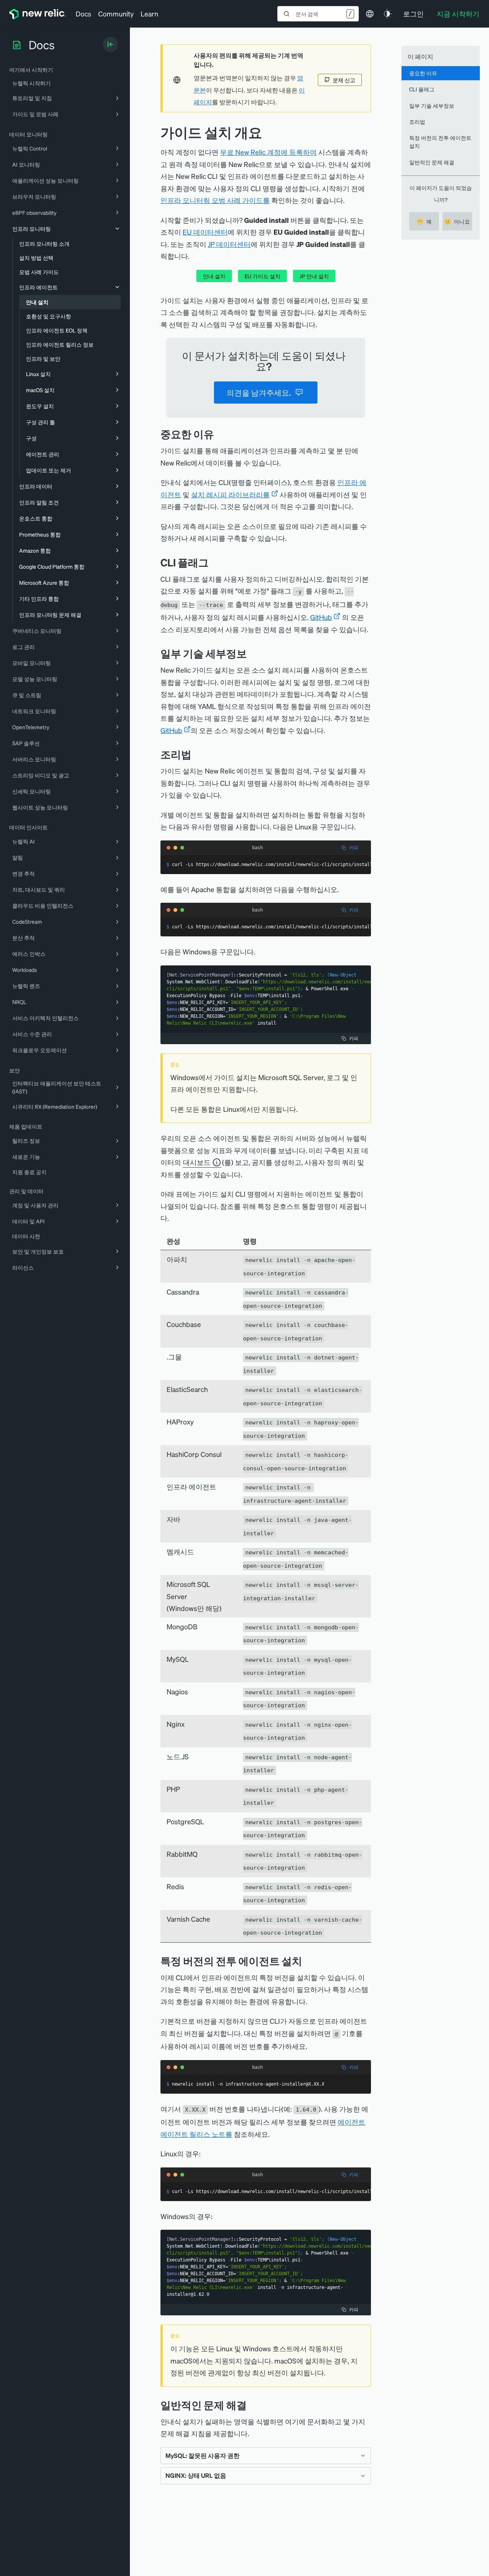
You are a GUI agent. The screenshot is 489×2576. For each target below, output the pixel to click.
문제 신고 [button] (344, 80)
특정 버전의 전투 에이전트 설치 (440, 142)
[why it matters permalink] (220, 434)
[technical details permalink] (253, 653)
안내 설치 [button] (214, 276)
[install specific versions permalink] (308, 1961)
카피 (354, 848)
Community (116, 14)
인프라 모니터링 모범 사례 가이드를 (215, 200)
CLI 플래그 (422, 89)
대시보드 (197, 1162)
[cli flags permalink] (214, 562)
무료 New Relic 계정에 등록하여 (268, 152)
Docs (83, 14)
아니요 (457, 221)
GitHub (321, 617)
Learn (149, 14)
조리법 (417, 122)
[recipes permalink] (197, 754)
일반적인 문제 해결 (432, 162)
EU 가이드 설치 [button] (262, 276)
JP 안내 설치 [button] (314, 276)
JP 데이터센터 (229, 244)
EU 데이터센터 (205, 232)
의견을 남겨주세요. (259, 393)
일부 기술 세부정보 (432, 105)
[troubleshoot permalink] (253, 2405)
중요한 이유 (423, 73)
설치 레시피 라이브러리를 (230, 494)
